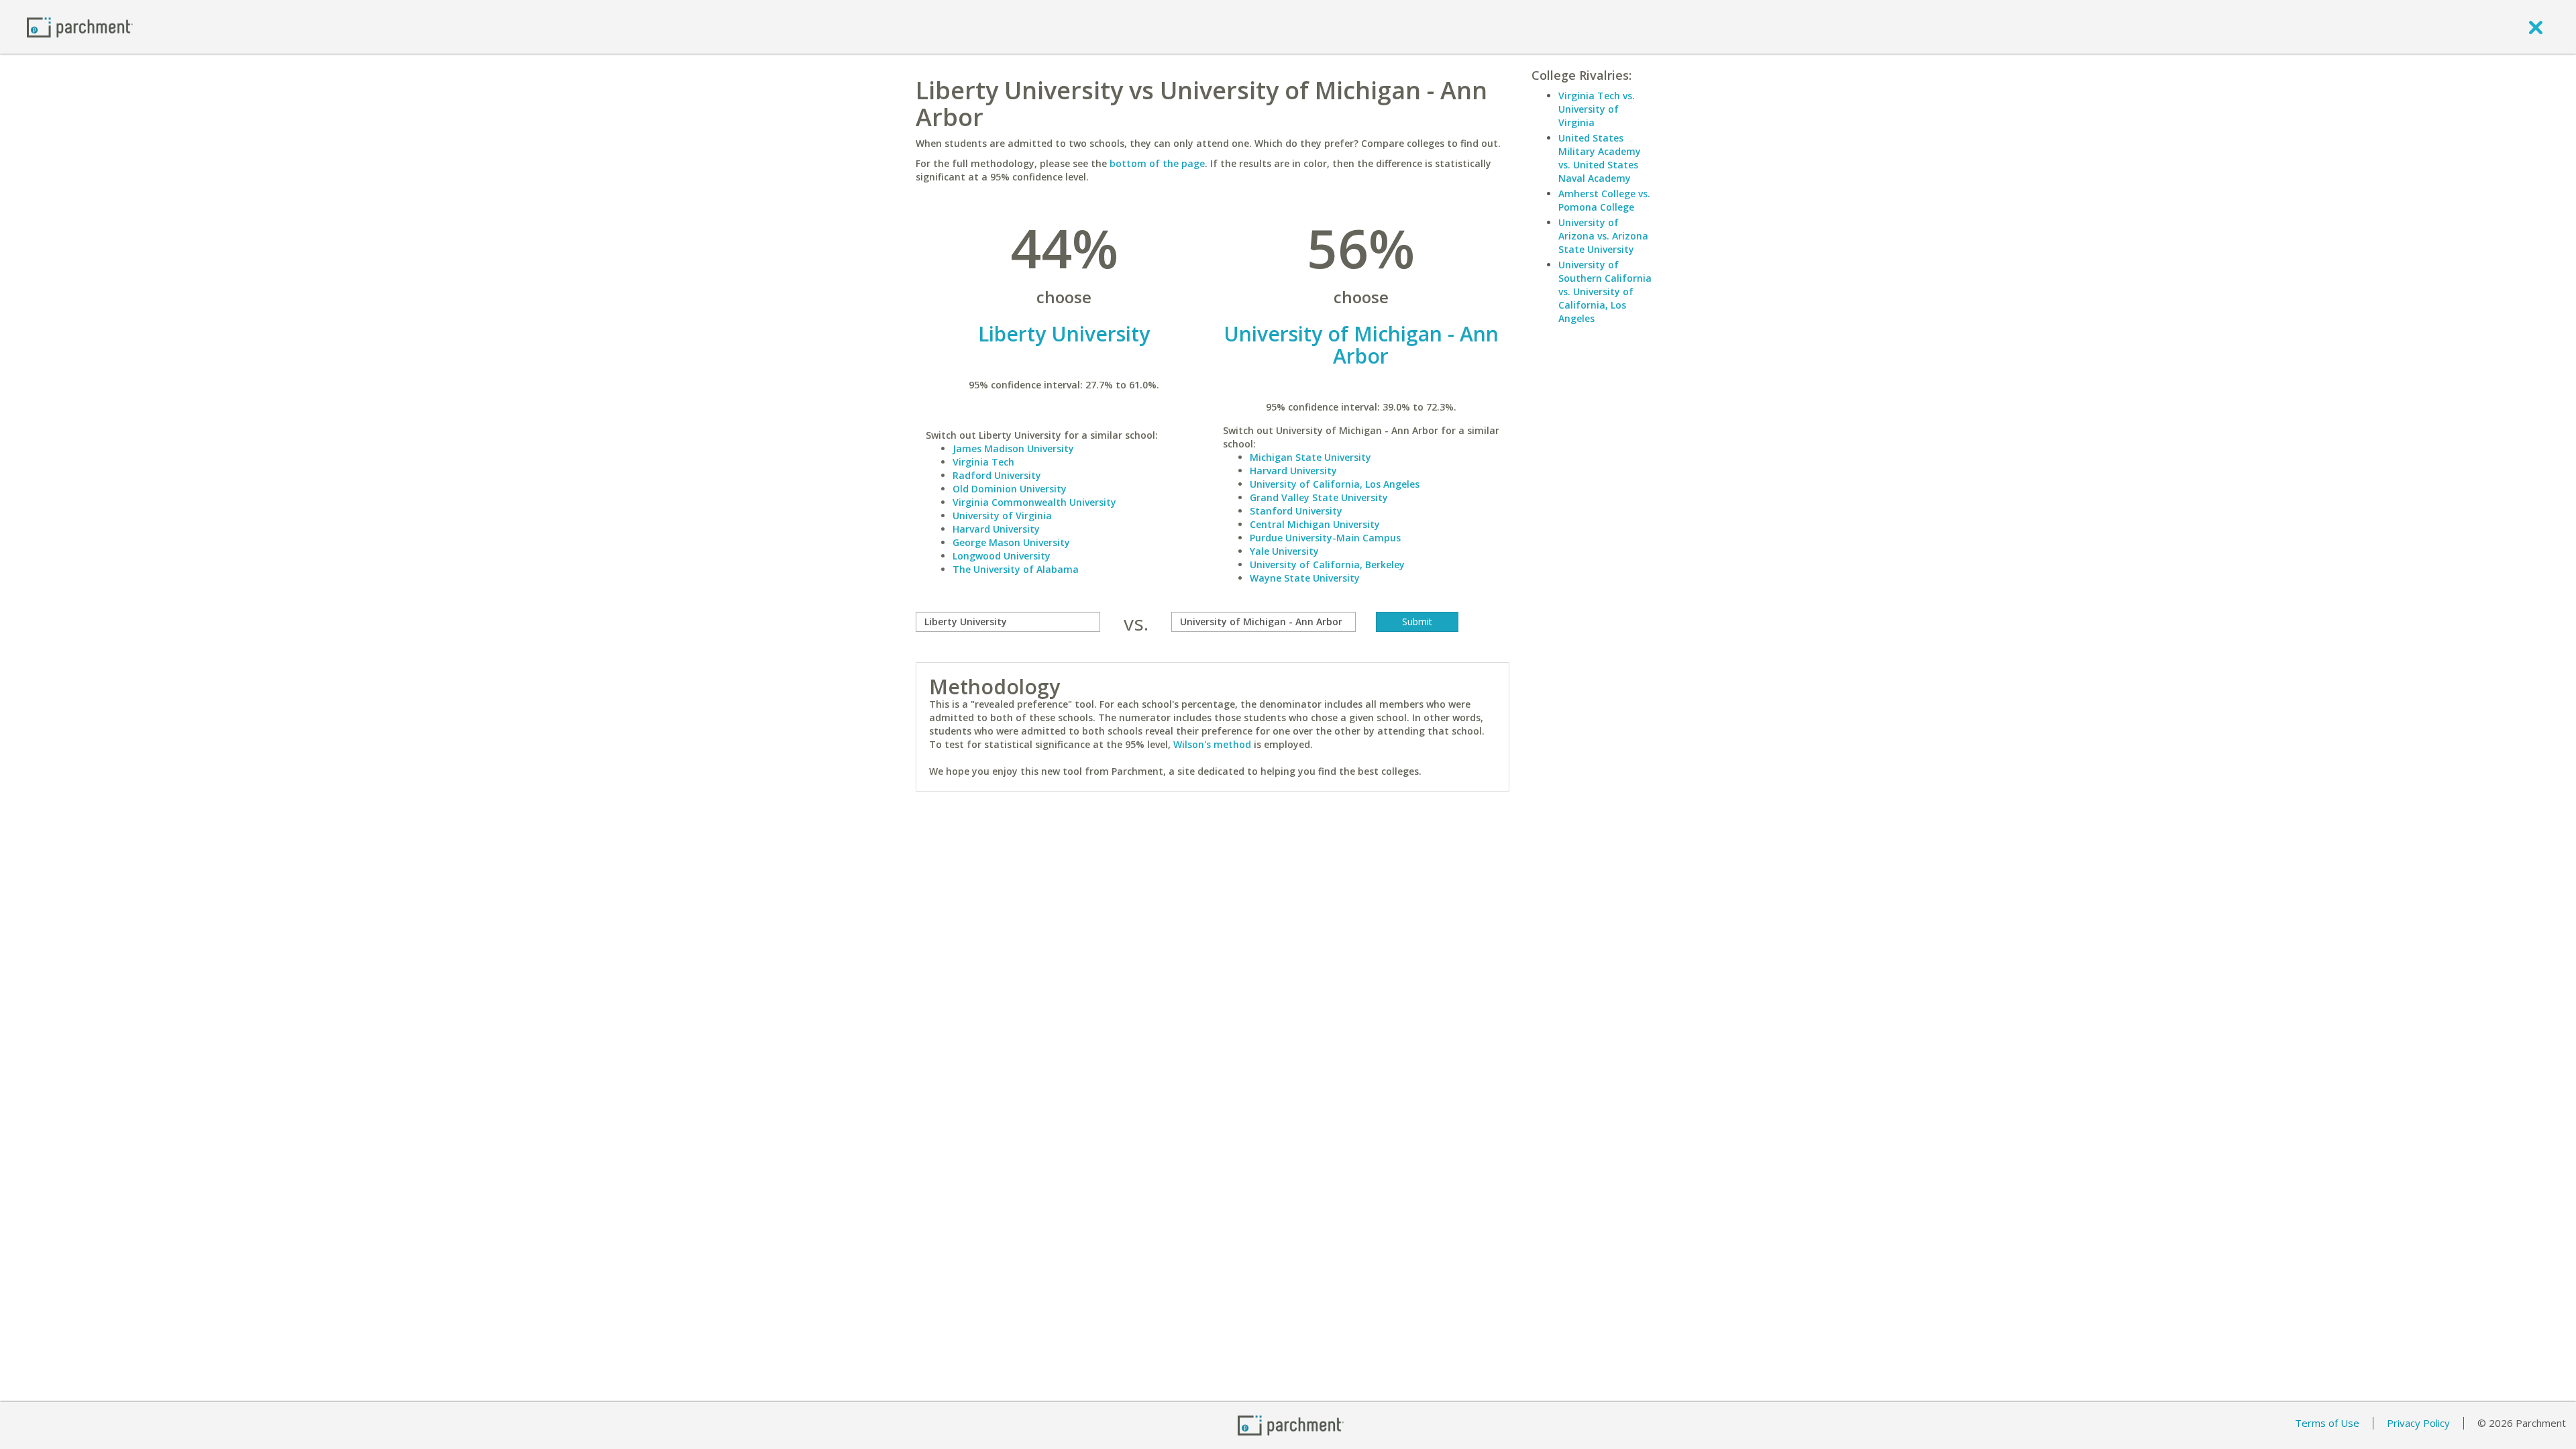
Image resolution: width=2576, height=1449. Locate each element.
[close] (2536, 27)
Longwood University (1002, 556)
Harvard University (996, 529)
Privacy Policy (2418, 1423)
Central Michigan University (1315, 524)
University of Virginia (1002, 516)
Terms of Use (2327, 1423)
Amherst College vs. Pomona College (1604, 200)
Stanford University (1296, 511)
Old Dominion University (1010, 489)
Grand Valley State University (1319, 497)
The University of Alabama (1016, 569)
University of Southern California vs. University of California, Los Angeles (1605, 291)
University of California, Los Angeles (1335, 484)
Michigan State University (1310, 457)
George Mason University (1011, 542)
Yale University (1284, 551)
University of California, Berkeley (1327, 565)
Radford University (997, 475)
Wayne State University (1305, 578)
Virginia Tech (983, 462)
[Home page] (80, 26)
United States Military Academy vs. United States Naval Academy (1600, 158)
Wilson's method (1212, 744)
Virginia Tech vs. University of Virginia (1597, 109)
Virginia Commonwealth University (1034, 502)
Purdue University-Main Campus (1325, 538)
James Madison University (1013, 448)
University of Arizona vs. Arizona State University (1603, 236)
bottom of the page (1157, 163)
